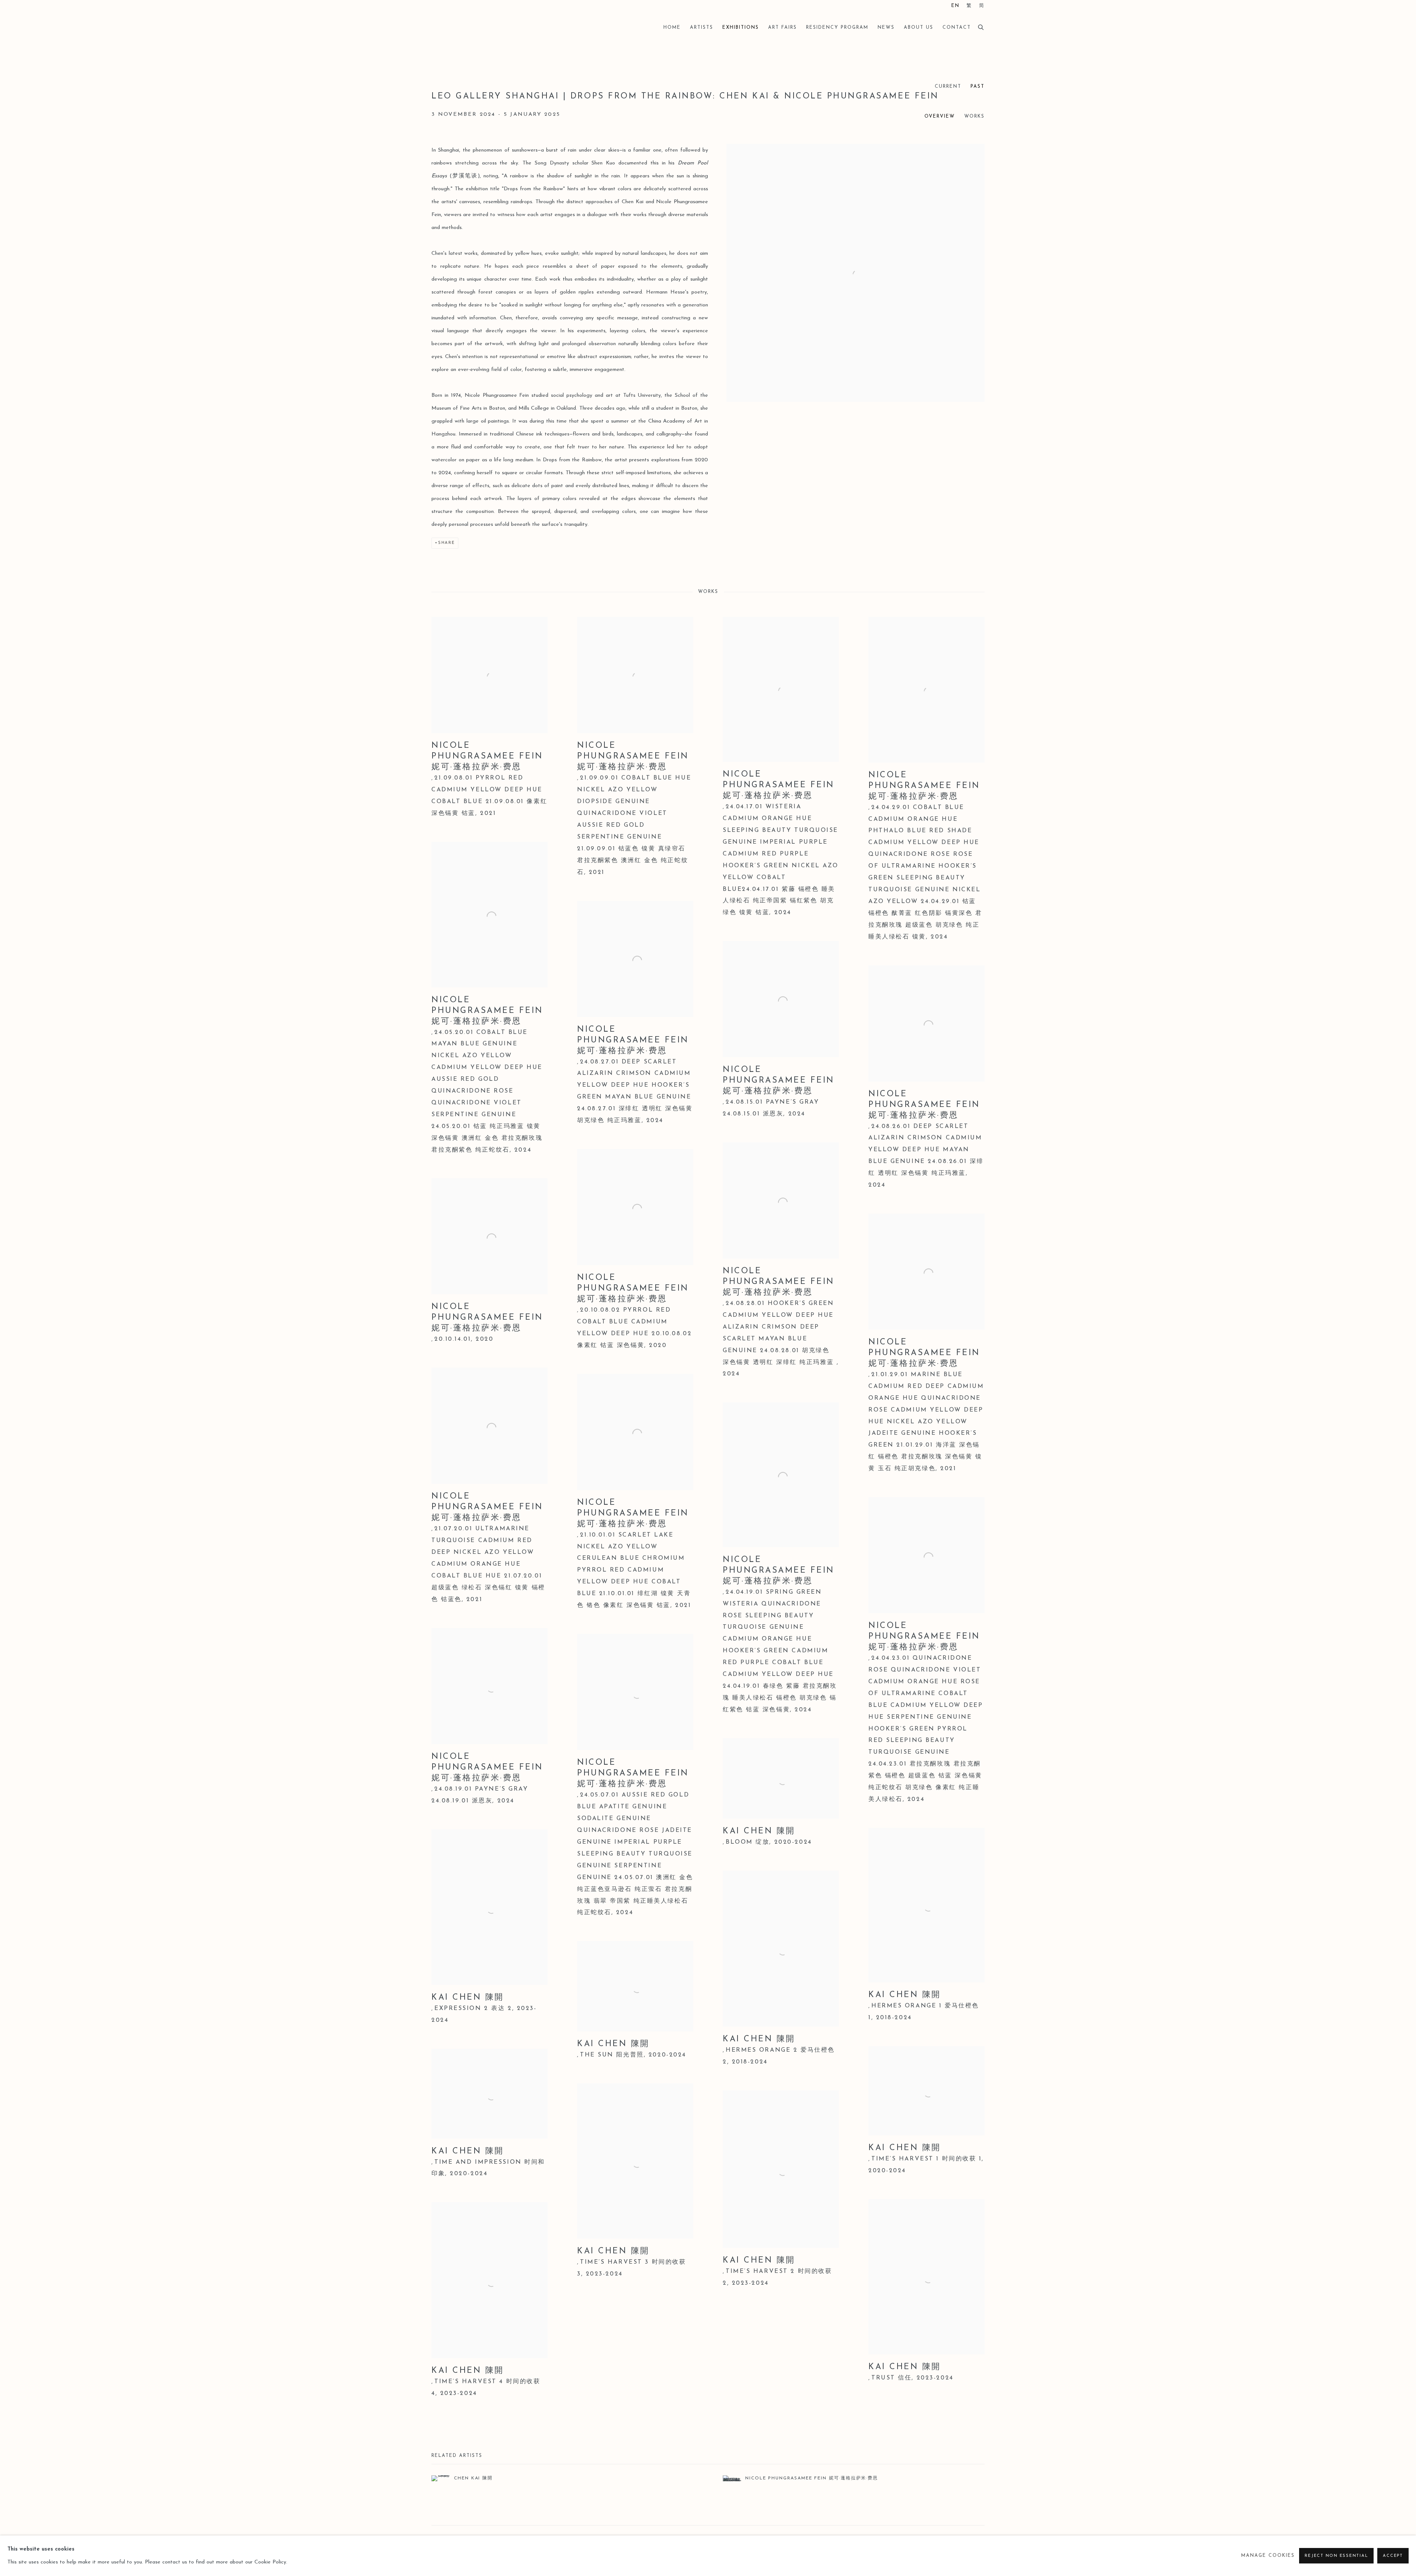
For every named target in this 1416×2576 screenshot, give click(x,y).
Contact (957, 28)
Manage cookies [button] (1268, 2556)
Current (948, 87)
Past (978, 87)
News (886, 28)
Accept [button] (1393, 2556)
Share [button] (447, 543)
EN (955, 6)
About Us (919, 28)
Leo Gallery (468, 28)
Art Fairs (782, 28)
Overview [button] (940, 117)
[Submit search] (981, 26)
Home (672, 28)
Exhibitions (741, 28)
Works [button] (974, 117)
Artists (702, 28)
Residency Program (837, 28)
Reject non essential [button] (1336, 2556)
